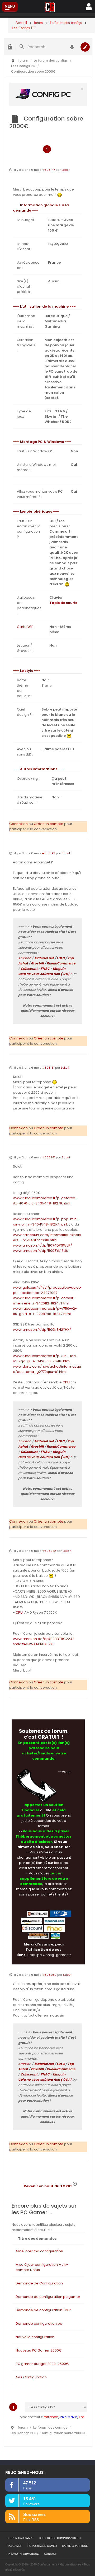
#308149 (49, 853)
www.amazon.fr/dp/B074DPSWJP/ (42, 1245)
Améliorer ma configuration (39, 2251)
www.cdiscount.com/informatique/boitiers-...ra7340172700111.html (47, 1237)
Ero (82, 2417)
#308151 (48, 1068)
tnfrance (51, 2417)
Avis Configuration (31, 2377)
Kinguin (59, 969)
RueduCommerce (61, 963)
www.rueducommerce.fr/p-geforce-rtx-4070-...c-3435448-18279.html (45, 1201)
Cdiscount (29, 969)
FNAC (45, 969)
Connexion (18, 824)
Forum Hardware (21, 2538)
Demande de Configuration (39, 2283)
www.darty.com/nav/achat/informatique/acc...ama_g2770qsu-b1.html (47, 1369)
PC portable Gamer (42, 2546)
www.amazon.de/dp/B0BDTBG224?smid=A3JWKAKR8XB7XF (44, 1641)
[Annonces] (72, 47)
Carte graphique (75, 2546)
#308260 (49, 1975)
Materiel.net (44, 958)
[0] (48, 94)
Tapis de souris (63, 603)
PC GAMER (15, 2546)
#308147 (49, 170)
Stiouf (66, 853)
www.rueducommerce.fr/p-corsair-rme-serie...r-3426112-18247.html (44, 1301)
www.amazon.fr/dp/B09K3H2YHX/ (42, 1330)
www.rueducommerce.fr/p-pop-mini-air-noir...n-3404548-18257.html (46, 1222)
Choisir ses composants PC (60, 2538)
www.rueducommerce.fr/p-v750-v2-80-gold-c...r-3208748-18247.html (45, 1311)
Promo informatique (23, 2554)
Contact (50, 2554)
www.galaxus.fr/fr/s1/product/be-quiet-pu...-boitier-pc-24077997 (47, 1290)
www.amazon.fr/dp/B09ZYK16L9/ (41, 1251)
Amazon (25, 958)
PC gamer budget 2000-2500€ (42, 2364)
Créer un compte (49, 824)
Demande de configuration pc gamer (48, 2297)
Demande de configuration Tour (43, 2310)
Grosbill (37, 963)
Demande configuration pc (39, 2324)
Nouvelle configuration (35, 2337)
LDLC (61, 958)
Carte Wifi (25, 627)
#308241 (49, 1157)
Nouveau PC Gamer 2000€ (39, 2350)
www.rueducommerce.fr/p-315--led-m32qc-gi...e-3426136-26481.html (45, 1359)
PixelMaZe (69, 2417)
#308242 (49, 1551)
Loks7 (66, 170)
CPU (66, 1382)
